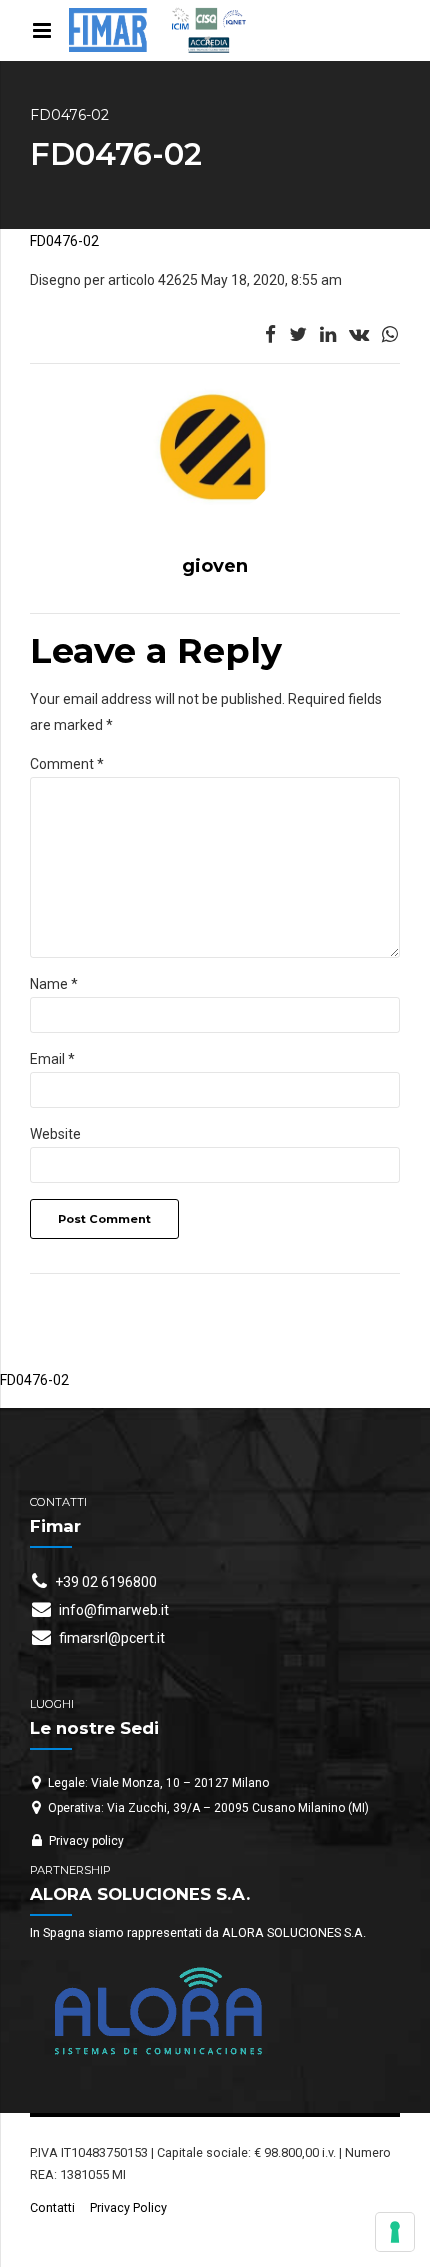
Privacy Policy (128, 2207)
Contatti (52, 2207)
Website (55, 1134)
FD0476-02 (64, 241)
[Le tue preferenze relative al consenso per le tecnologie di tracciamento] (395, 2232)
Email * (52, 1059)
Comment (67, 764)
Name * (54, 984)
